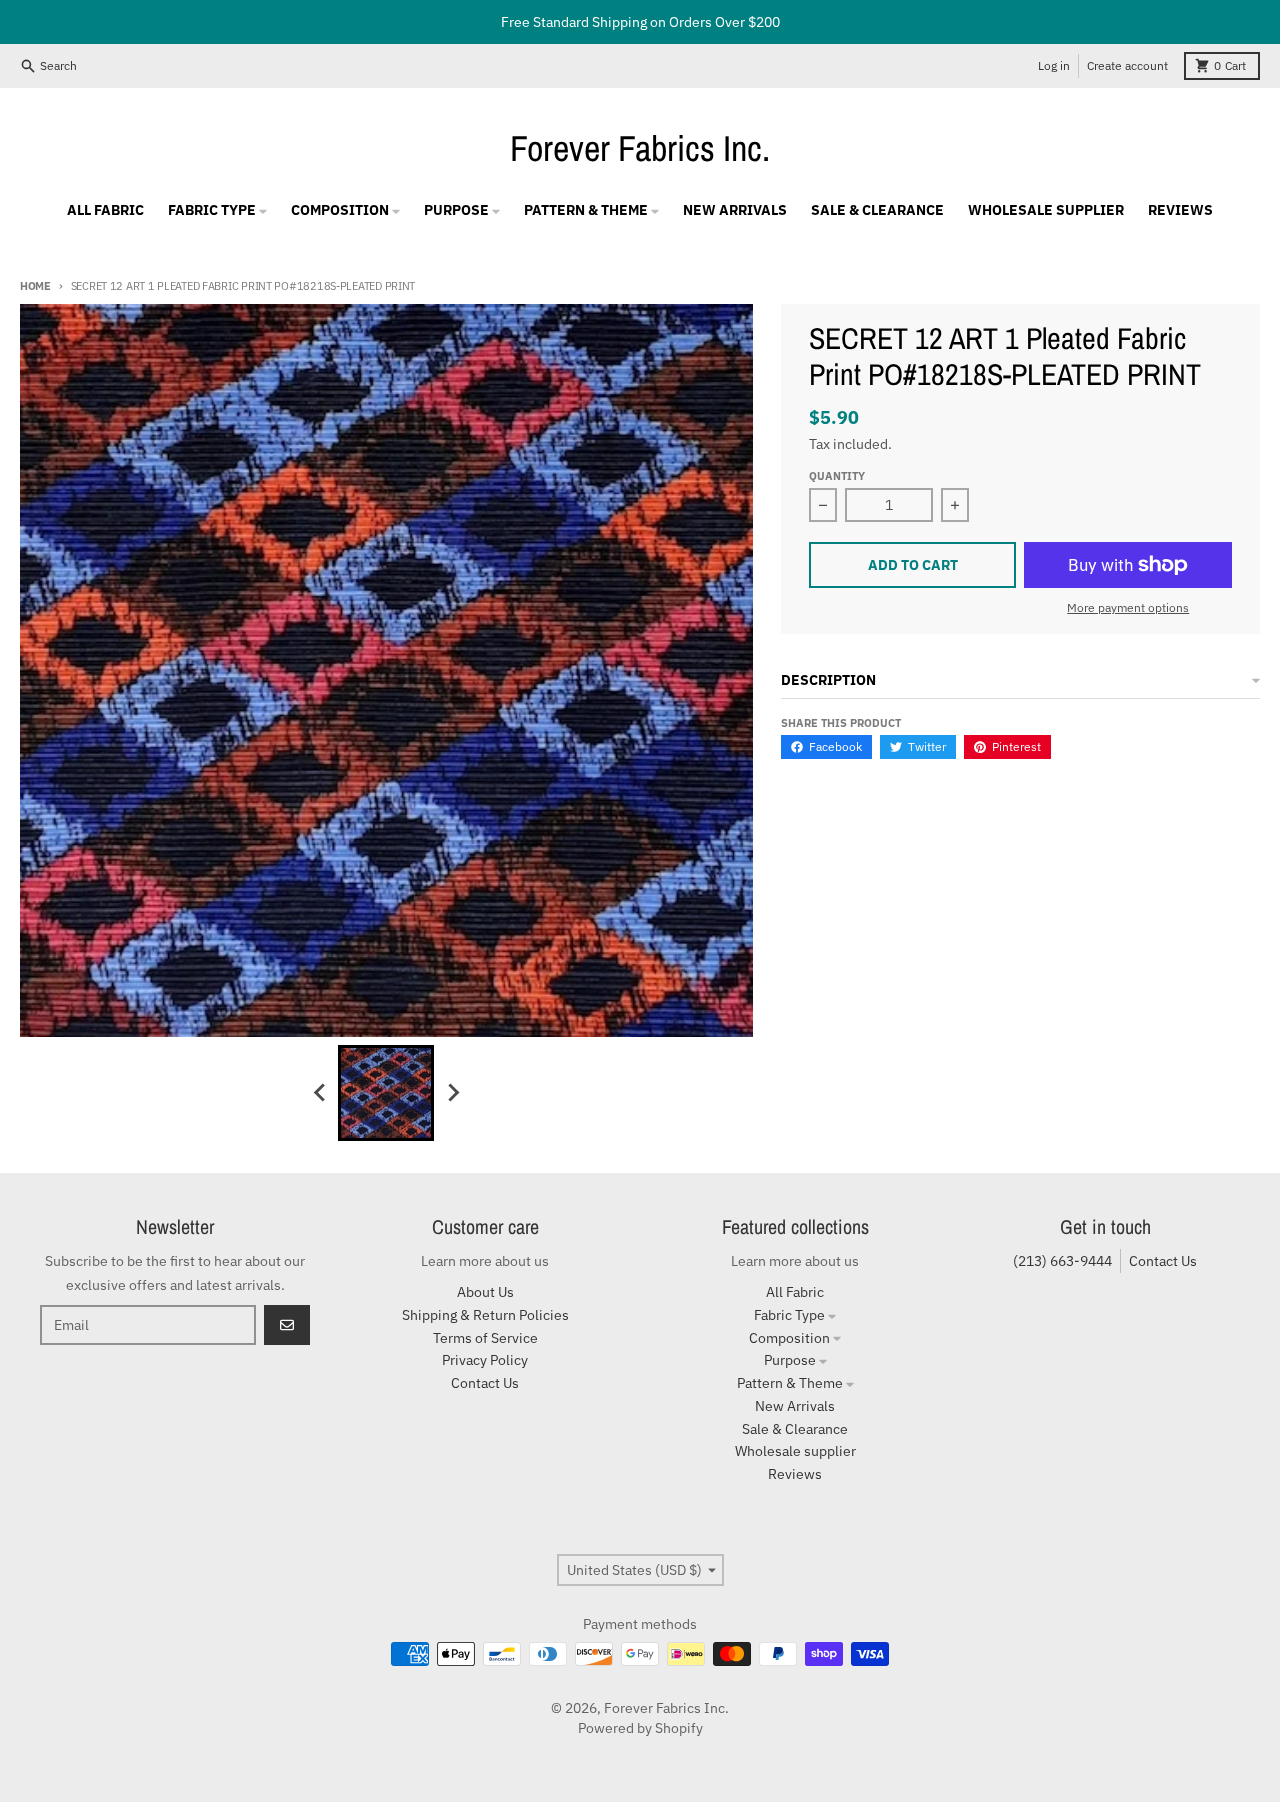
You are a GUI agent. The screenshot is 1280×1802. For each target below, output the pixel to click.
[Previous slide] (320, 1093)
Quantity (837, 476)
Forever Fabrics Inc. (640, 148)
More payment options (1128, 607)
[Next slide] (452, 1093)
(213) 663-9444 (1062, 1261)
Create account (1127, 65)
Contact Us (1163, 1261)
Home (35, 286)
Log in (1054, 65)
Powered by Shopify (640, 1728)
